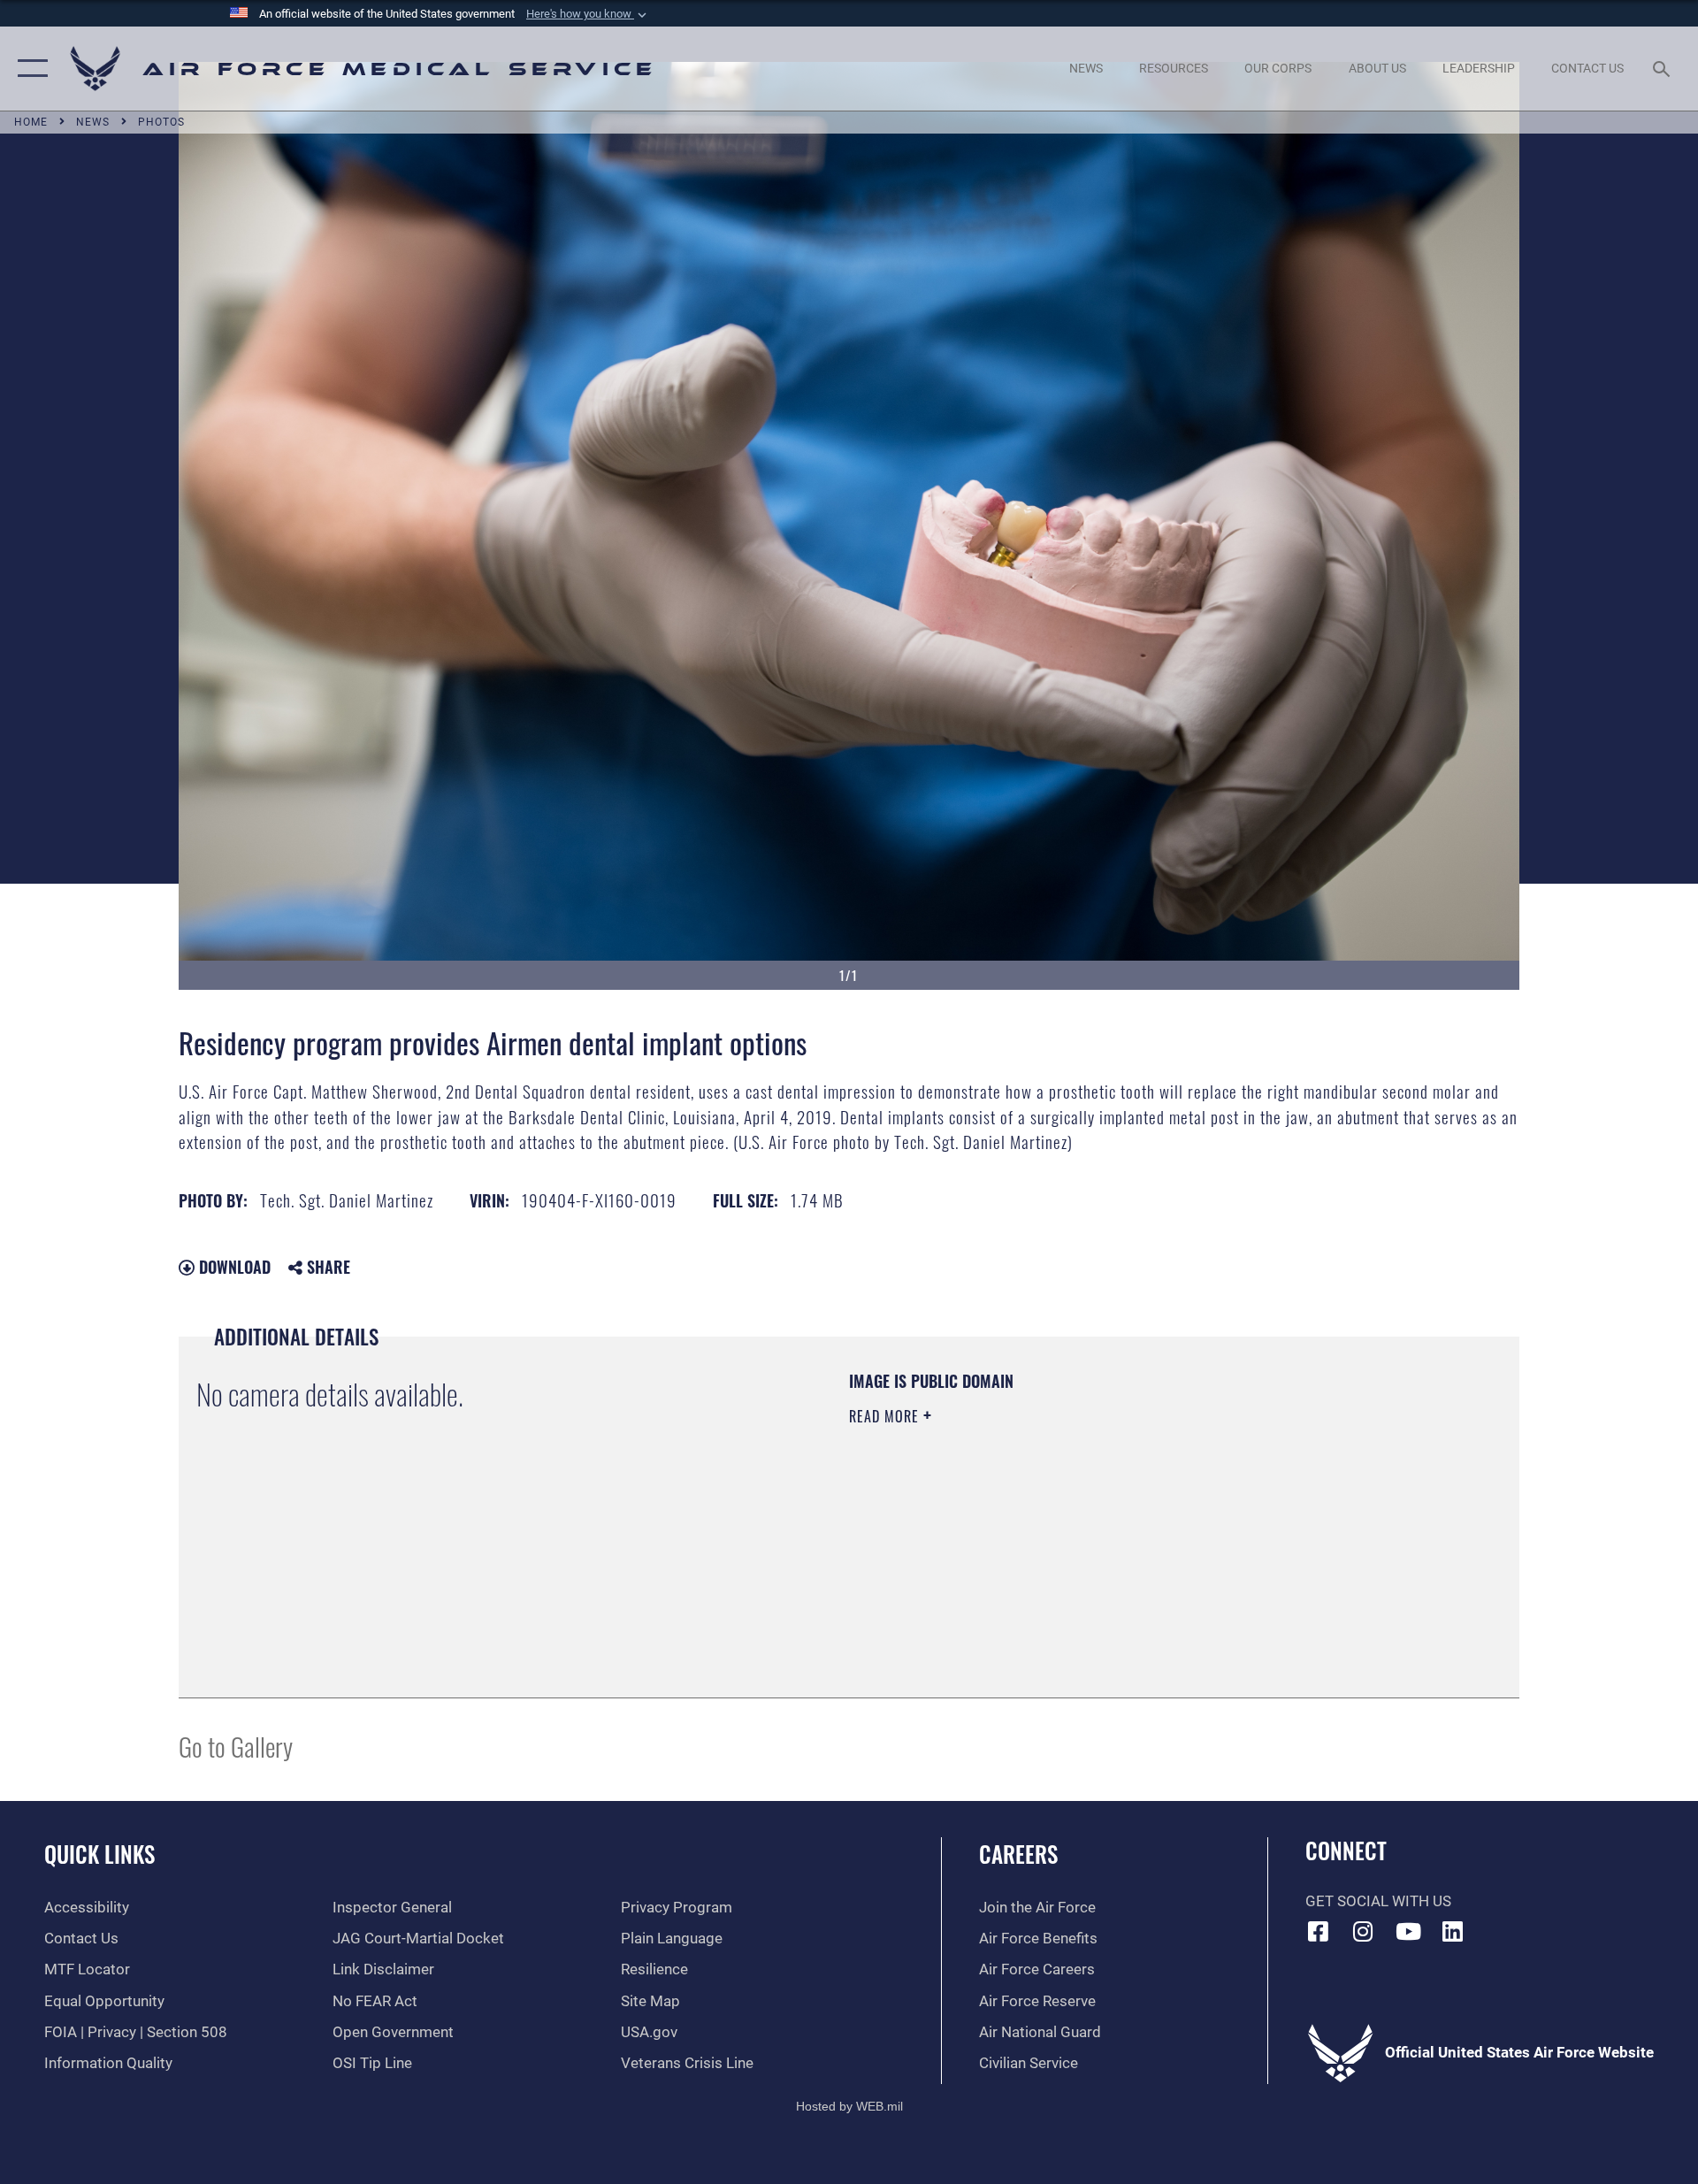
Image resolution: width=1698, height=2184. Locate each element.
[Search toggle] (1663, 69)
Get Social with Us (1378, 1901)
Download (233, 1267)
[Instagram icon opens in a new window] (1363, 1931)
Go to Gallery (236, 1746)
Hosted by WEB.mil (849, 2106)
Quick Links (99, 1854)
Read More (886, 1416)
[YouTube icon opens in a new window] (1408, 1931)
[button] (588, 14)
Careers (1018, 1854)
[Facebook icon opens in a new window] (1319, 1931)
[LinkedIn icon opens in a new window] (1453, 1931)
